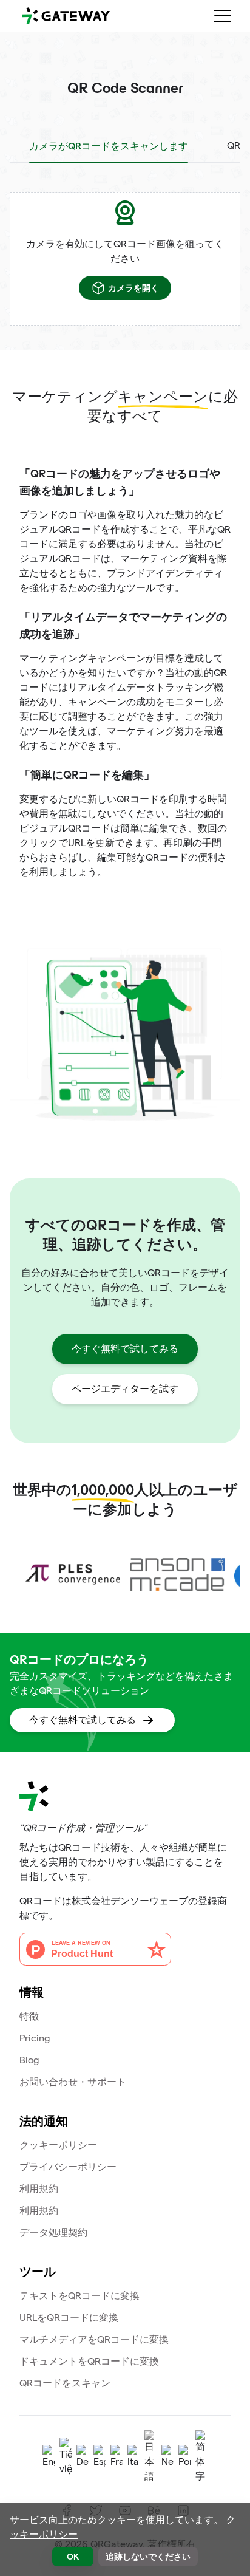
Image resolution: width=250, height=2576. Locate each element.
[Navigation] (223, 16)
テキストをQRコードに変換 (79, 2296)
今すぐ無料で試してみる (125, 1349)
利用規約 (39, 2189)
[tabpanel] (125, 259)
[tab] (109, 146)
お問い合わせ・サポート (73, 2082)
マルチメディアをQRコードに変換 (94, 2339)
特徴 (29, 2016)
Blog (29, 2060)
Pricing (35, 2038)
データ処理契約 (53, 2233)
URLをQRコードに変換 (69, 2318)
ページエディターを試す (125, 1389)
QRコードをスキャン (65, 2383)
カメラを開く (133, 288)
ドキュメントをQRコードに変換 (89, 2361)
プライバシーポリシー (68, 2167)
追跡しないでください (148, 2556)
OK (73, 2556)
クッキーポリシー (58, 2145)
